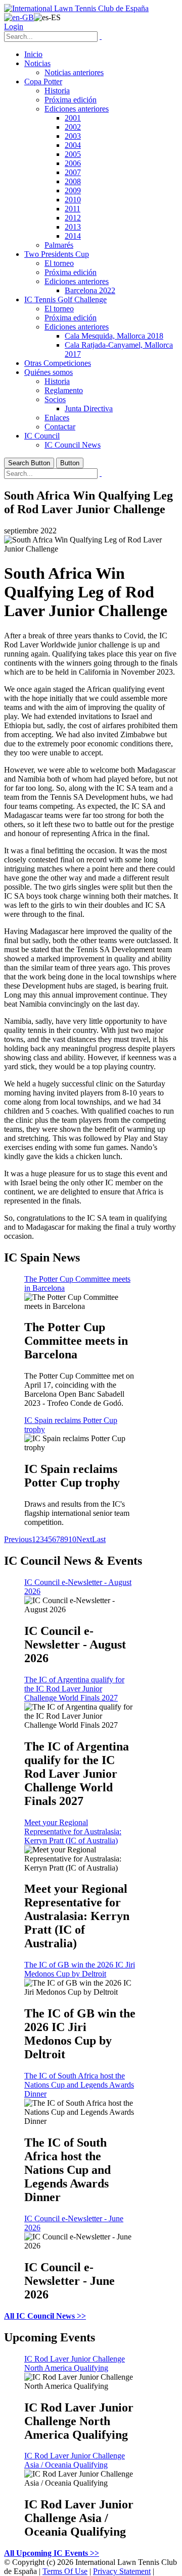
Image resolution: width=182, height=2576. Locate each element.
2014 (73, 236)
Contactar (60, 427)
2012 (73, 218)
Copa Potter (43, 81)
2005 (73, 154)
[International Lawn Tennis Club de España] (76, 8)
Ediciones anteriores (77, 109)
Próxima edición (71, 100)
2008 (73, 181)
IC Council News (73, 445)
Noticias (37, 63)
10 (72, 1539)
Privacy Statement (122, 2571)
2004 (73, 145)
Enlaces (57, 418)
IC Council (42, 436)
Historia (57, 91)
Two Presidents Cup (57, 254)
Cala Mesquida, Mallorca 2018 (114, 336)
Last (99, 1539)
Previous (18, 1539)
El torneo (59, 263)
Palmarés (59, 245)
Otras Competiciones (58, 363)
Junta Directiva (89, 408)
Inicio (33, 54)
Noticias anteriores (74, 72)
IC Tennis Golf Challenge (65, 299)
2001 (73, 118)
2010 (73, 200)
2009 (73, 190)
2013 (73, 227)
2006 (73, 163)
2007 (73, 172)
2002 (73, 127)
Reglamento (64, 390)
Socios (55, 399)
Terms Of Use (65, 2571)
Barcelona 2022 (90, 290)
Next (84, 1539)
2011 (73, 209)
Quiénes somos (49, 372)
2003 (73, 136)
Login (14, 26)
